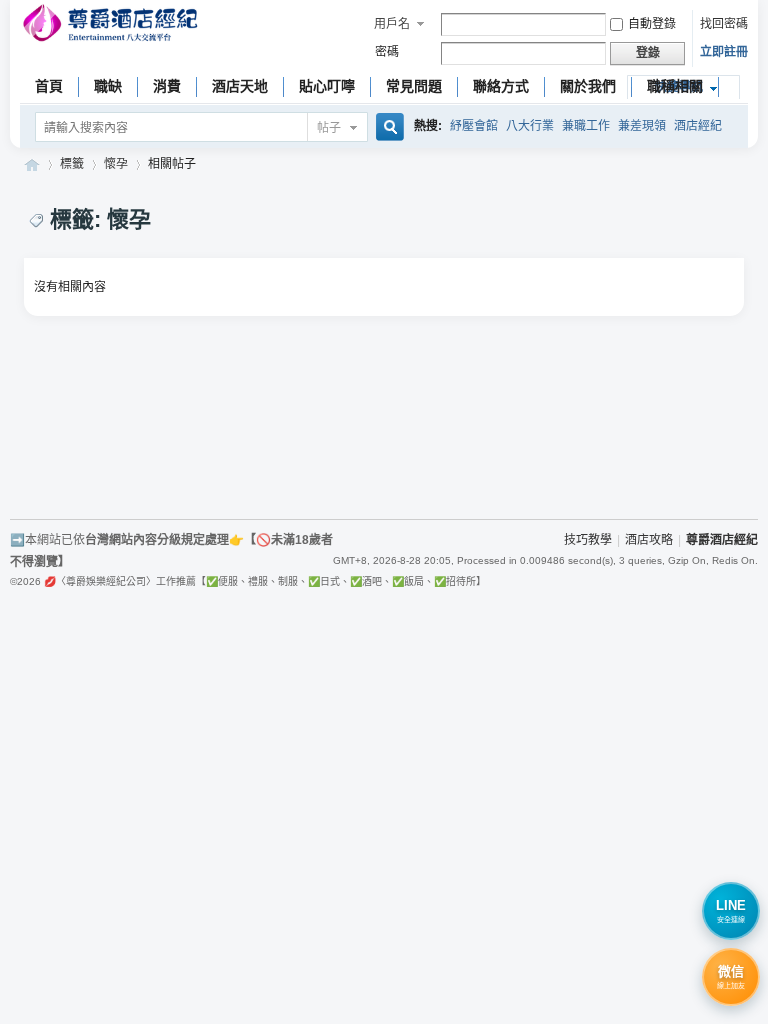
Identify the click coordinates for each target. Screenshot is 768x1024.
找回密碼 (724, 24)
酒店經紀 (698, 126)
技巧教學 (588, 540)
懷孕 (116, 164)
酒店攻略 (649, 540)
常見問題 (414, 86)
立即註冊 (724, 52)
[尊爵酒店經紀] (112, 25)
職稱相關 (675, 86)
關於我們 (588, 86)
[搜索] (387, 128)
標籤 (72, 164)
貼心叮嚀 (327, 86)
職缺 (108, 86)
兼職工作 (586, 126)
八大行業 (530, 126)
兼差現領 (642, 126)
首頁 (49, 86)
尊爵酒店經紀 (32, 164)
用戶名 (392, 24)
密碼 (387, 52)
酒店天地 (240, 86)
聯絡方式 (501, 86)
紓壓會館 (474, 126)
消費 (167, 86)
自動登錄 (652, 24)
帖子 (329, 128)
